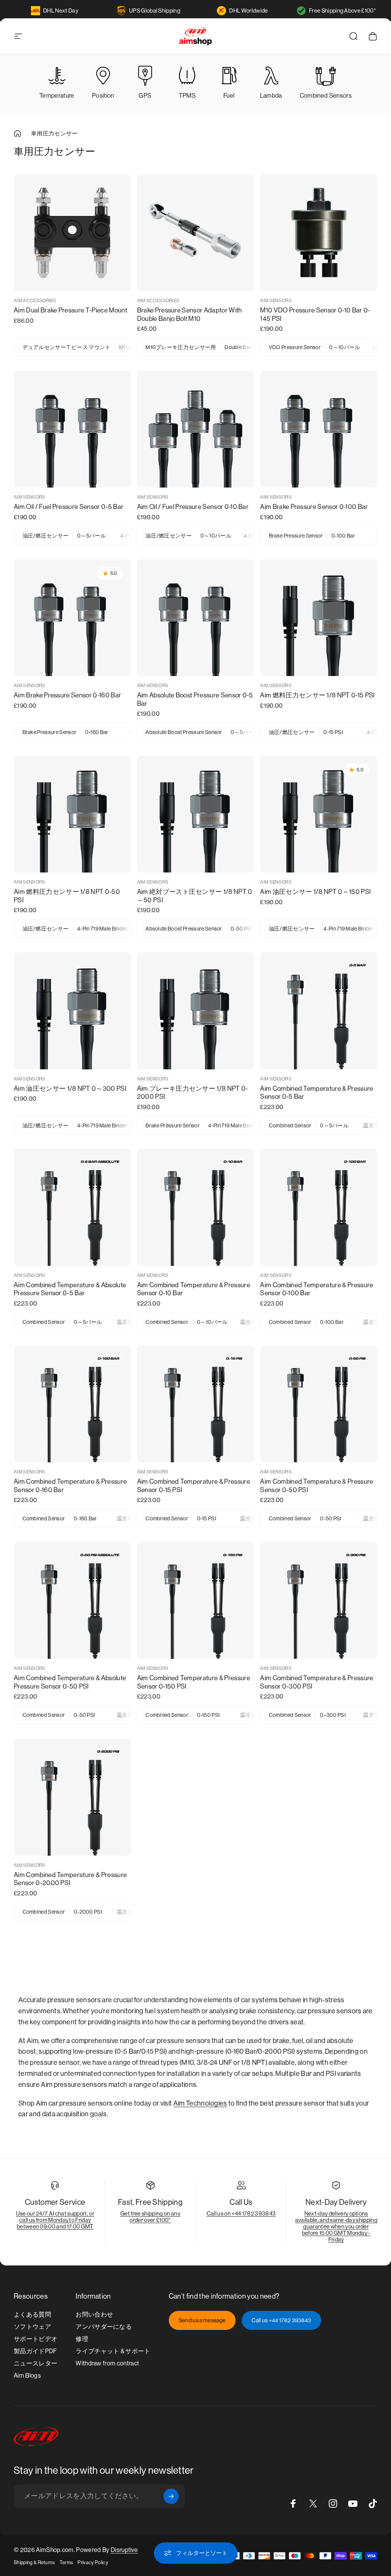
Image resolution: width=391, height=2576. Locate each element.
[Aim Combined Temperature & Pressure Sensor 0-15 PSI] (196, 1404)
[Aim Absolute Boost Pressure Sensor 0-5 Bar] (196, 618)
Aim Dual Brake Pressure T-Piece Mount (70, 310)
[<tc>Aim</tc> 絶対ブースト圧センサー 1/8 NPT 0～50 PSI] (196, 814)
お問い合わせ (94, 2314)
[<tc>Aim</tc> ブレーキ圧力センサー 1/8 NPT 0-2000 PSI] (196, 1011)
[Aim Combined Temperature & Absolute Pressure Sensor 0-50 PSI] (72, 1601)
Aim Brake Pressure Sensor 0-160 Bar (67, 695)
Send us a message (202, 2320)
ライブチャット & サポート (113, 2351)
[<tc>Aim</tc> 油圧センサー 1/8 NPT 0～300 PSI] (72, 1011)
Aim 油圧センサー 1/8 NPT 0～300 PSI (70, 1088)
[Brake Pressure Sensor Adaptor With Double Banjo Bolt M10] (196, 233)
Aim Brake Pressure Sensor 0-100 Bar (314, 507)
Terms (66, 2562)
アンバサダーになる (104, 2327)
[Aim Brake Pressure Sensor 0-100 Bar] (319, 429)
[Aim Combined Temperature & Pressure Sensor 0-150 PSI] (196, 1601)
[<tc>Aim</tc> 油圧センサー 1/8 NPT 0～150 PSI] (319, 814)
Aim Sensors (276, 301)
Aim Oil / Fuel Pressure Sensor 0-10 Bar (193, 507)
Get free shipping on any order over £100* (150, 2217)
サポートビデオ (36, 2339)
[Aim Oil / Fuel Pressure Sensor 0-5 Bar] (72, 429)
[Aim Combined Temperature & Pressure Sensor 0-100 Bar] (319, 1207)
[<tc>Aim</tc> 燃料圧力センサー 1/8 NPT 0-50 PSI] (72, 814)
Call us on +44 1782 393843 (241, 2213)
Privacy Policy (93, 2562)
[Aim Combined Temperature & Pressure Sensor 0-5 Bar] (319, 1011)
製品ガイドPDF (35, 2351)
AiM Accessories (35, 301)
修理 (82, 2339)
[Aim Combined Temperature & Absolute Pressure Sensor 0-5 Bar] (72, 1207)
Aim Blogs (27, 2376)
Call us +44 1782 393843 (281, 2320)
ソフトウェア (32, 2327)
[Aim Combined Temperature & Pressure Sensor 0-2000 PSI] (72, 1797)
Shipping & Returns (34, 2562)
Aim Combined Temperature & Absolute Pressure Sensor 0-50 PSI (70, 1682)
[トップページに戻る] (18, 134)
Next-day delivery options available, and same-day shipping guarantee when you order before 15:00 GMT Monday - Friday (336, 2226)
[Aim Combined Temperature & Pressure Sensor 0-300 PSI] (319, 1601)
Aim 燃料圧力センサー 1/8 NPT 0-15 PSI (317, 695)
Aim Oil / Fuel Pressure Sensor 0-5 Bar (69, 507)
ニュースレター (36, 2363)
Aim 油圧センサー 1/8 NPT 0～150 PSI (315, 892)
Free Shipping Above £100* (343, 10)
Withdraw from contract (107, 2363)
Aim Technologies (200, 2103)
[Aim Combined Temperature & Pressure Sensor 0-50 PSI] (319, 1404)
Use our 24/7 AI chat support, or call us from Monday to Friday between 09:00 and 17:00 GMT (55, 2220)
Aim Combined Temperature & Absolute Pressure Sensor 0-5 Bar (70, 1289)
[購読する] (171, 2496)
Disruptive (124, 2550)
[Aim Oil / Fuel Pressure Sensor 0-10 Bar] (196, 429)
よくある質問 (32, 2314)
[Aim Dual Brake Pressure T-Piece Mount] (72, 233)
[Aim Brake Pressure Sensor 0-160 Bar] (72, 618)
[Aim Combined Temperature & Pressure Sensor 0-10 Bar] (196, 1207)
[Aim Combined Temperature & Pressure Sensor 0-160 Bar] (72, 1404)
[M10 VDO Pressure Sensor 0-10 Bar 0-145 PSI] (319, 233)
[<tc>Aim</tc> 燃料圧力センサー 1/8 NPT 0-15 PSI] (319, 618)
